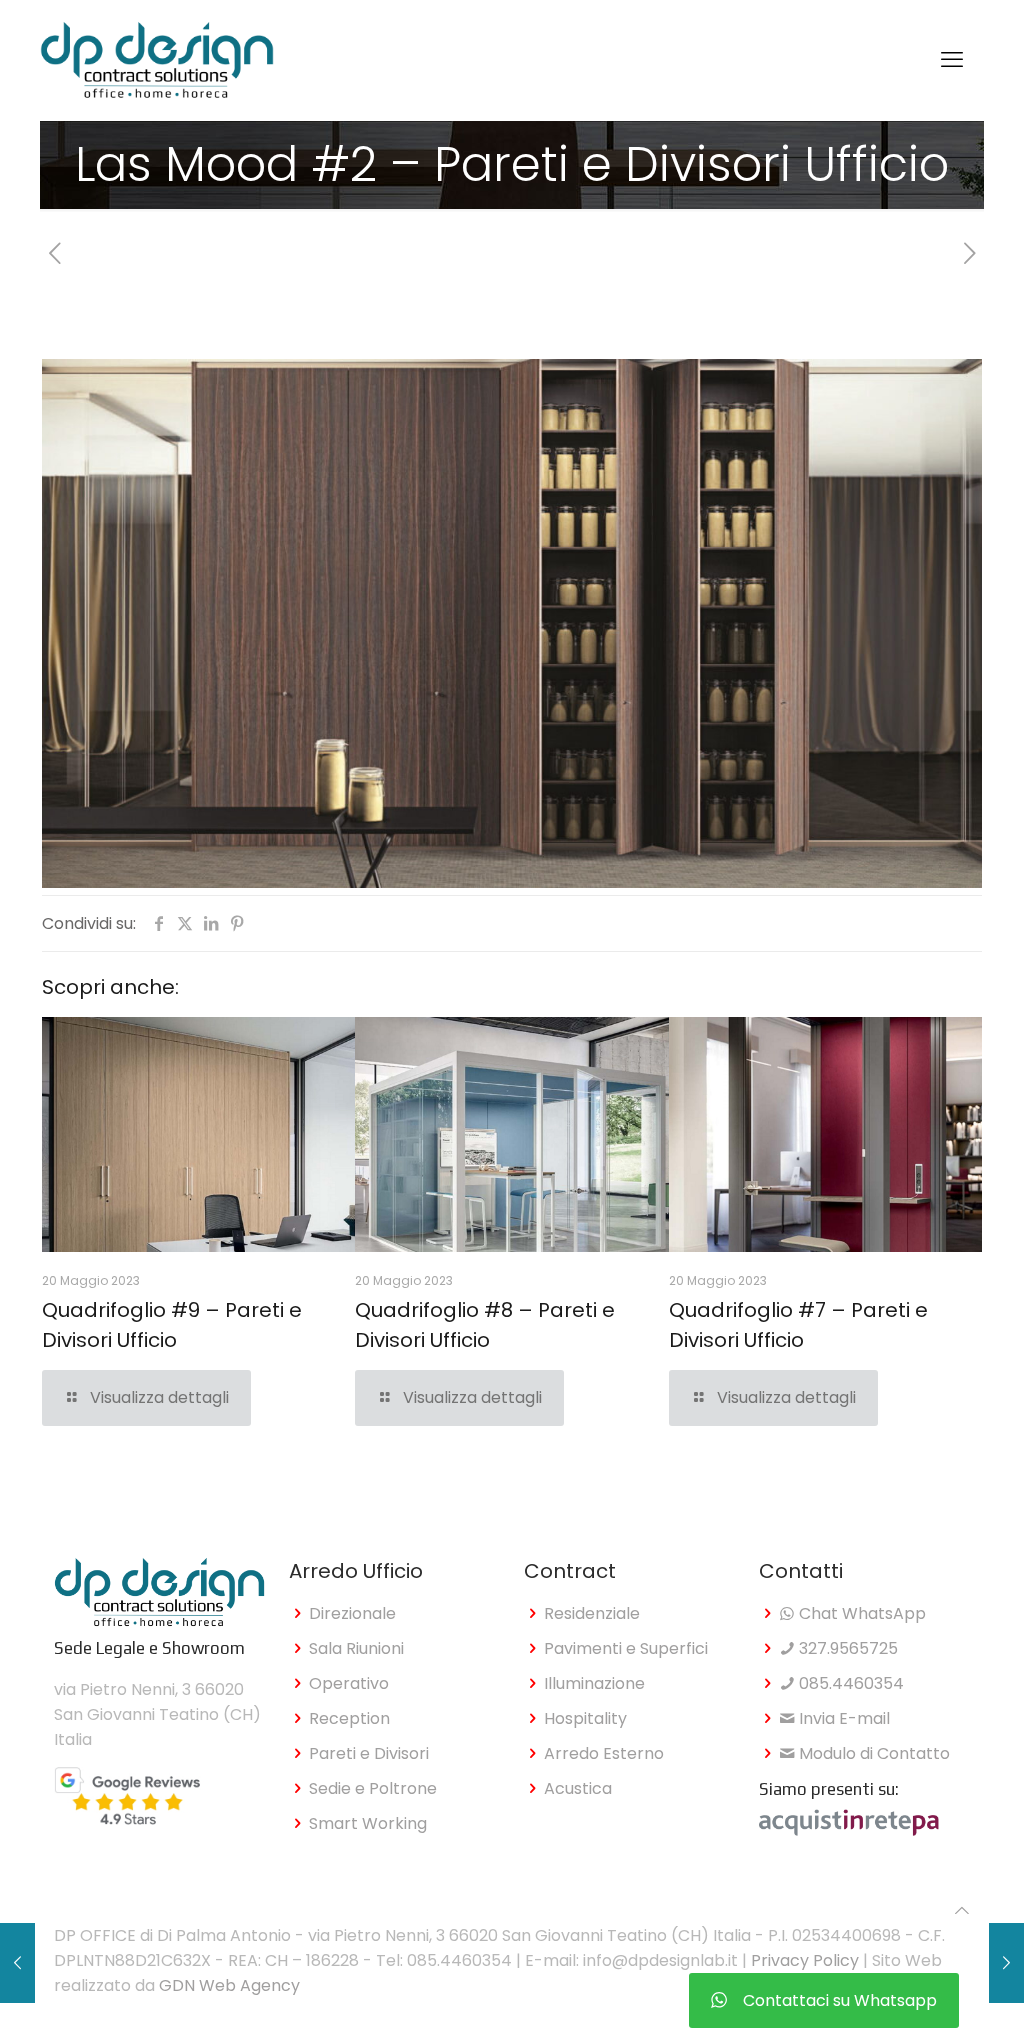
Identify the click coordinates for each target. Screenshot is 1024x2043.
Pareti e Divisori (369, 1753)
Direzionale (352, 1613)
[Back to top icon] (962, 1910)
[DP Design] (157, 60)
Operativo (349, 1683)
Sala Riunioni (356, 1648)
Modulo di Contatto (872, 1753)
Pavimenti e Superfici (626, 1648)
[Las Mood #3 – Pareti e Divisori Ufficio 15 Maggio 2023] (17, 1963)
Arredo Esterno (604, 1753)
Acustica (578, 1788)
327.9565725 (846, 1648)
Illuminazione (594, 1683)
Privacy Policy (805, 1960)
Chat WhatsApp (860, 1613)
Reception (349, 1718)
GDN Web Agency (229, 1985)
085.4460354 (849, 1683)
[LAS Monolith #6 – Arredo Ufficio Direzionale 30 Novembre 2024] (1006, 1963)
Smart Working (368, 1823)
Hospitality (585, 1718)
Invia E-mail (842, 1718)
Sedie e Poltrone (373, 1788)
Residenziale (592, 1613)
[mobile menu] (952, 60)
